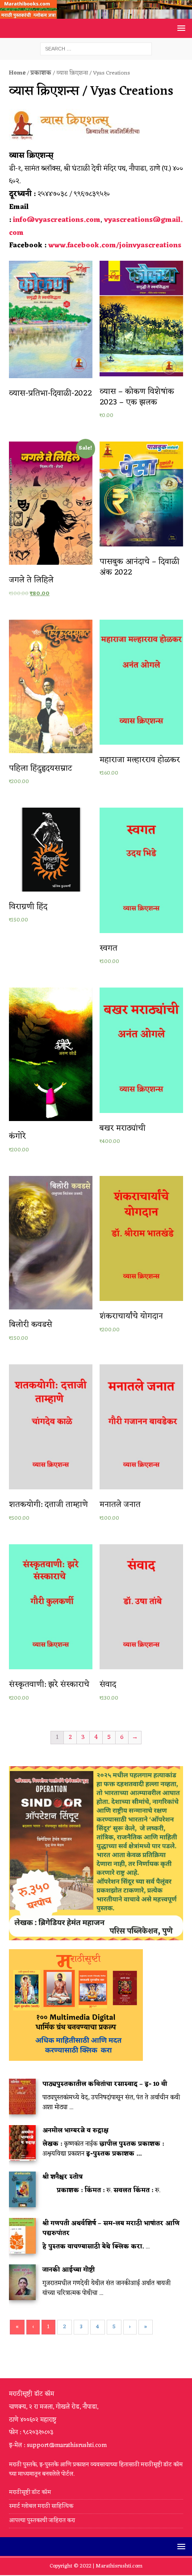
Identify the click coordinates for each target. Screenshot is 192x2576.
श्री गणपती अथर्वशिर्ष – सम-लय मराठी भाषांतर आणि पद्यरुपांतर (111, 2228)
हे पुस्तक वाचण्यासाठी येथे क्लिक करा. (93, 2247)
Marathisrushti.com (119, 2566)
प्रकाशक (41, 73)
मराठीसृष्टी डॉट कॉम (30, 2493)
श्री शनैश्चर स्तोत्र (63, 2177)
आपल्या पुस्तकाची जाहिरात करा (43, 2520)
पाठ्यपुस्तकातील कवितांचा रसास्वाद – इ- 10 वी (105, 2084)
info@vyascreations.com (57, 220)
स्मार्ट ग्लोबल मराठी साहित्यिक (41, 2506)
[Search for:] (96, 49)
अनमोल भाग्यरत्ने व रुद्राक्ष (75, 2131)
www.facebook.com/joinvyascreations (115, 246)
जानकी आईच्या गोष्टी (69, 2270)
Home (17, 73)
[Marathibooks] (96, 14)
